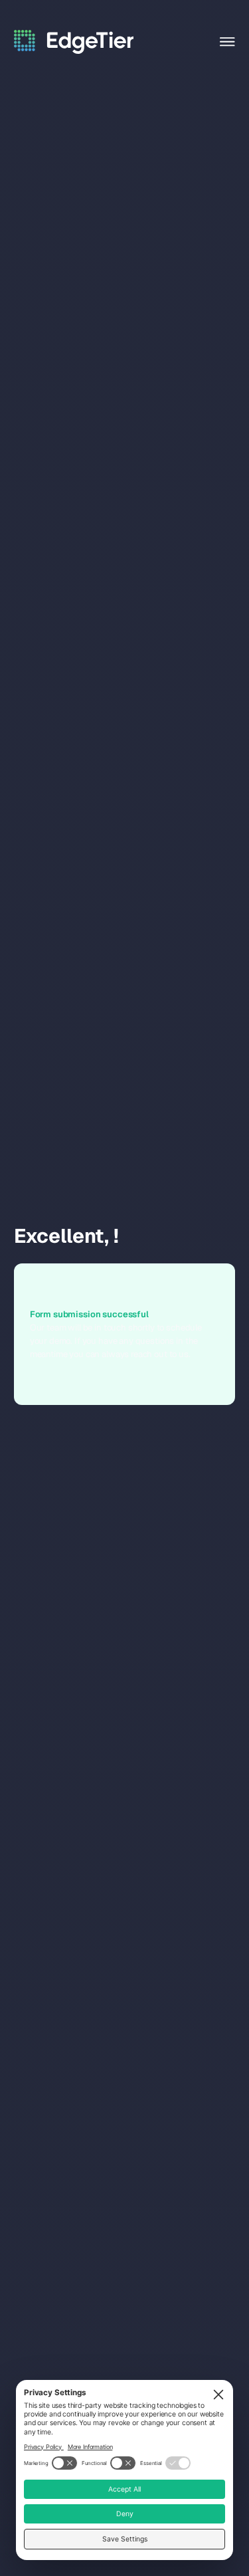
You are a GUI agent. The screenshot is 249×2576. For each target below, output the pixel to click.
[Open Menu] (227, 42)
